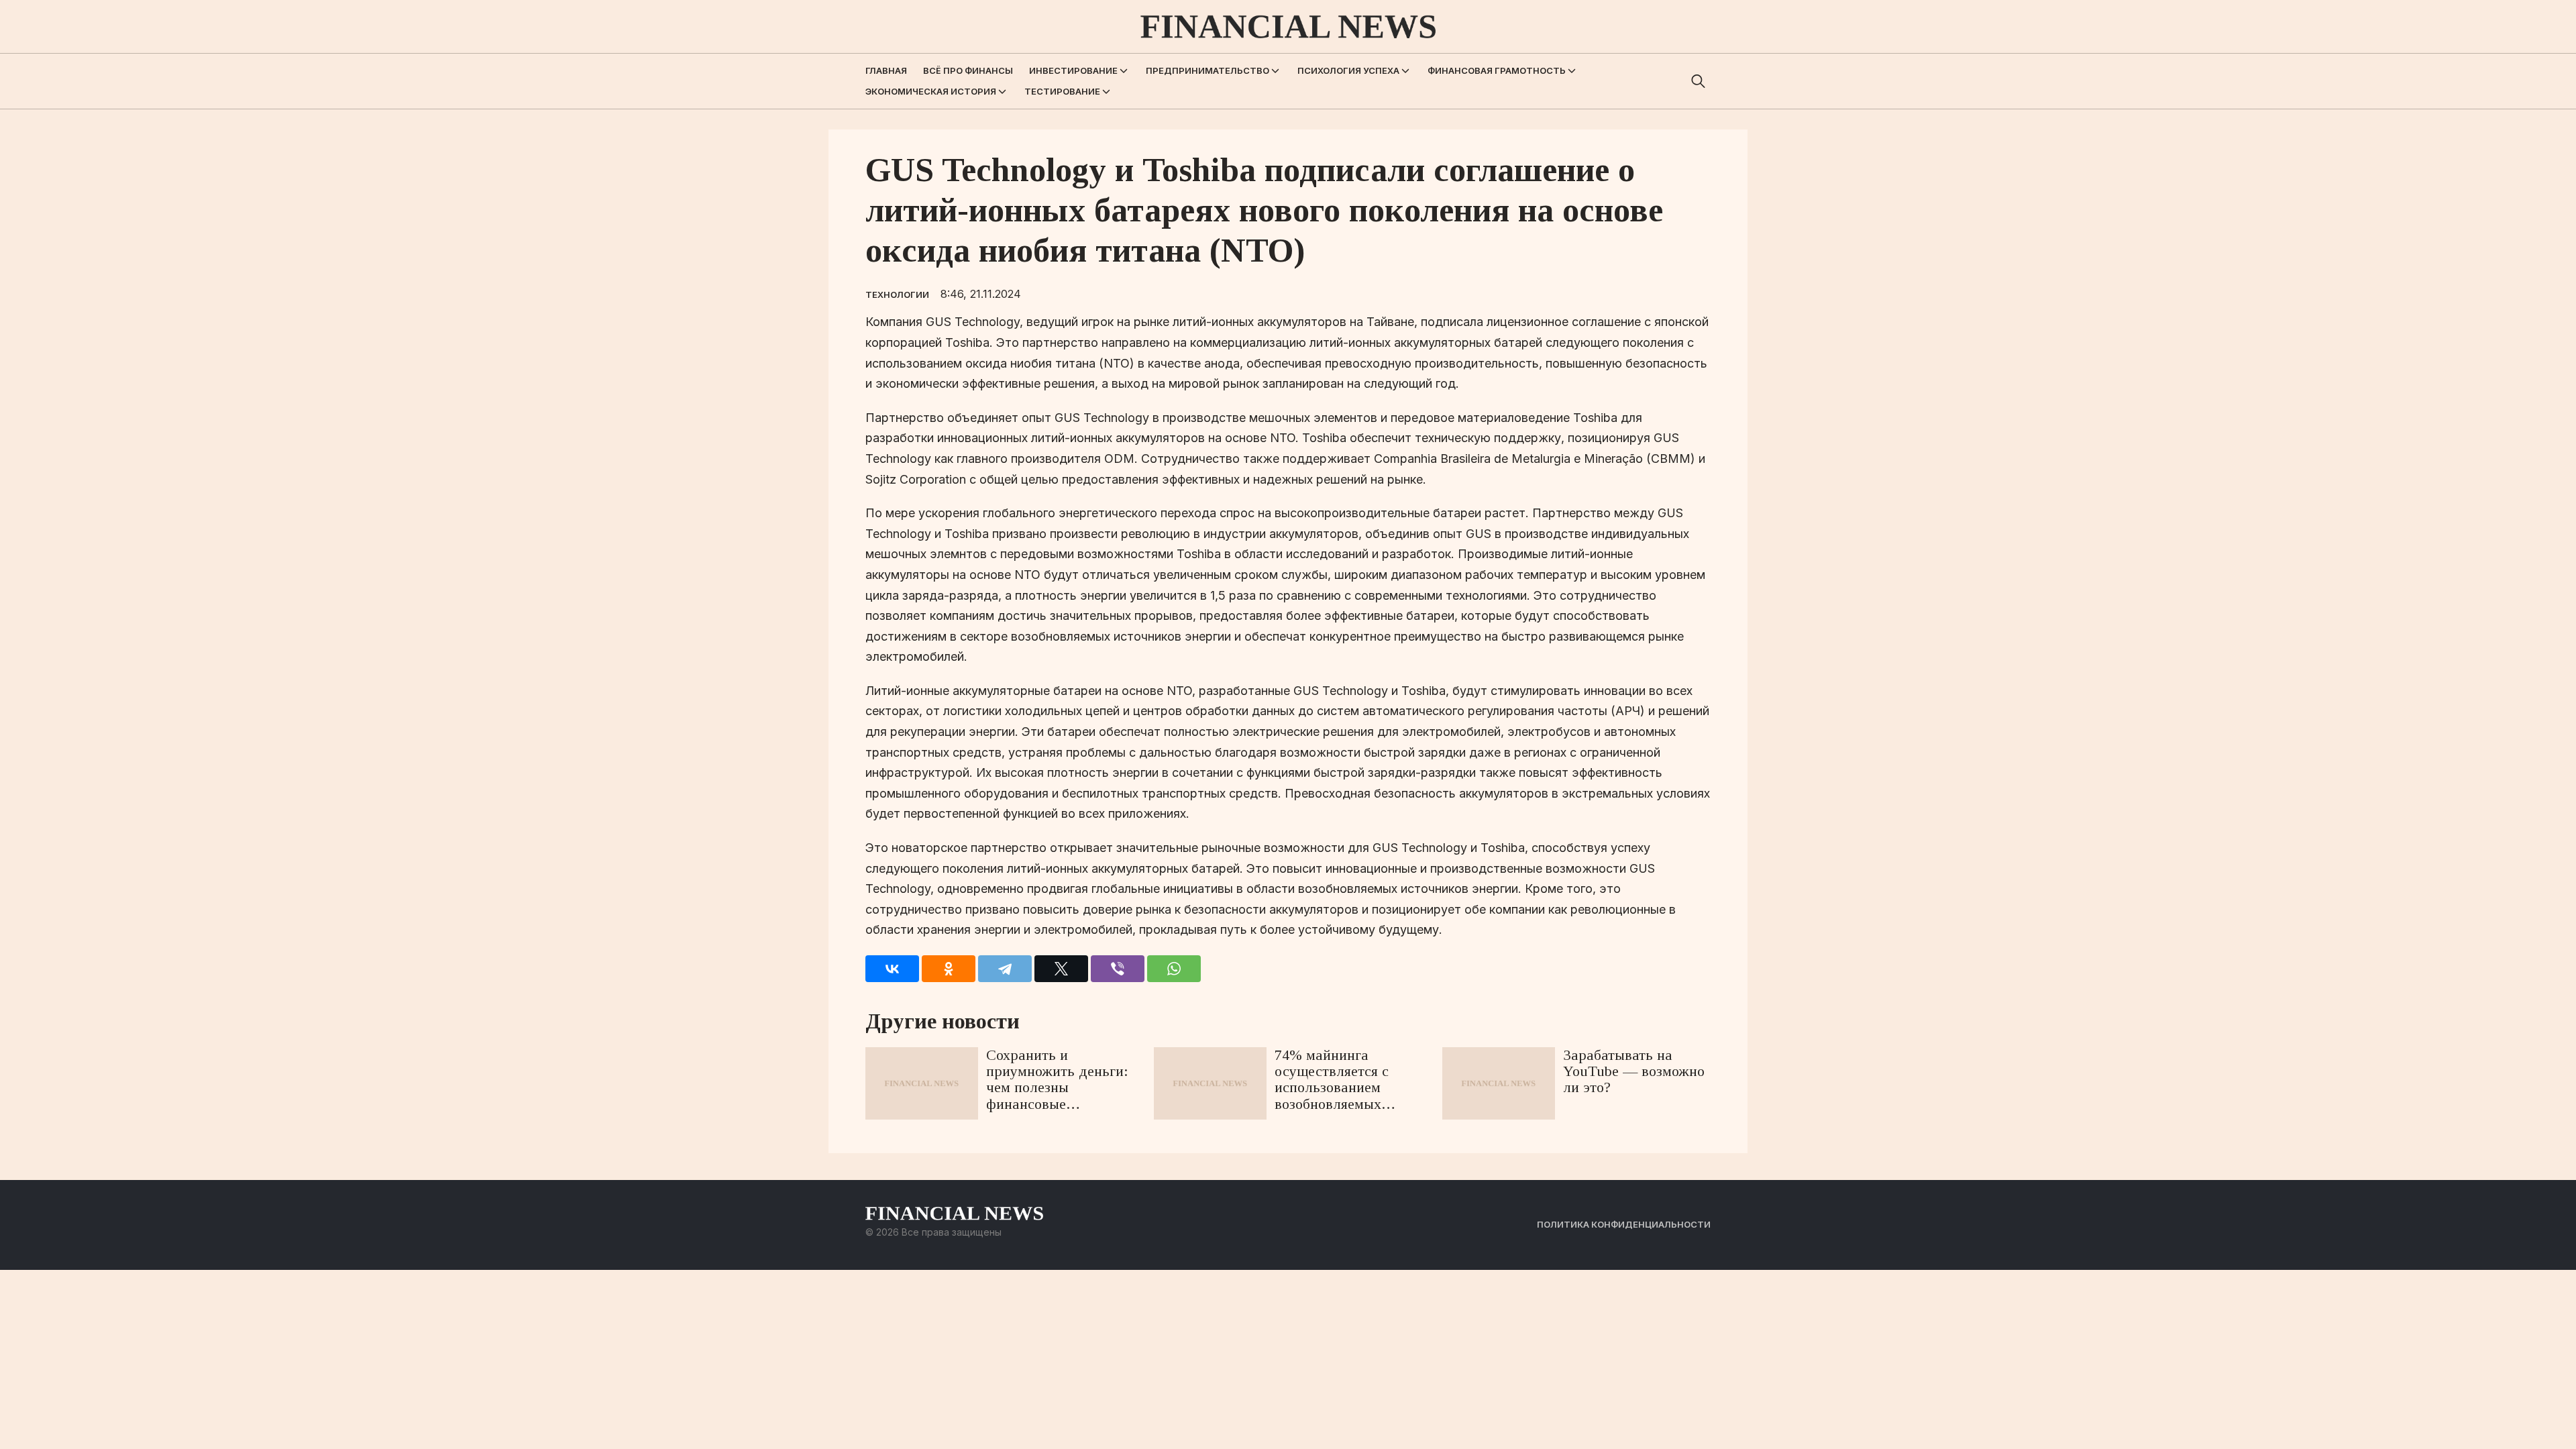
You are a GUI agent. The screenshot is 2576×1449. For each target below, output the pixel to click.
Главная (886, 70)
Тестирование (1062, 91)
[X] (1061, 969)
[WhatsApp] (1174, 969)
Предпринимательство (1207, 70)
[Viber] (1118, 969)
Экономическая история (931, 91)
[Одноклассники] (949, 969)
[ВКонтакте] (892, 969)
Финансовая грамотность (1497, 70)
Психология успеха (1348, 70)
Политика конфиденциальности (1624, 1224)
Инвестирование (1073, 70)
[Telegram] (1005, 969)
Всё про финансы (968, 70)
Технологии (897, 294)
